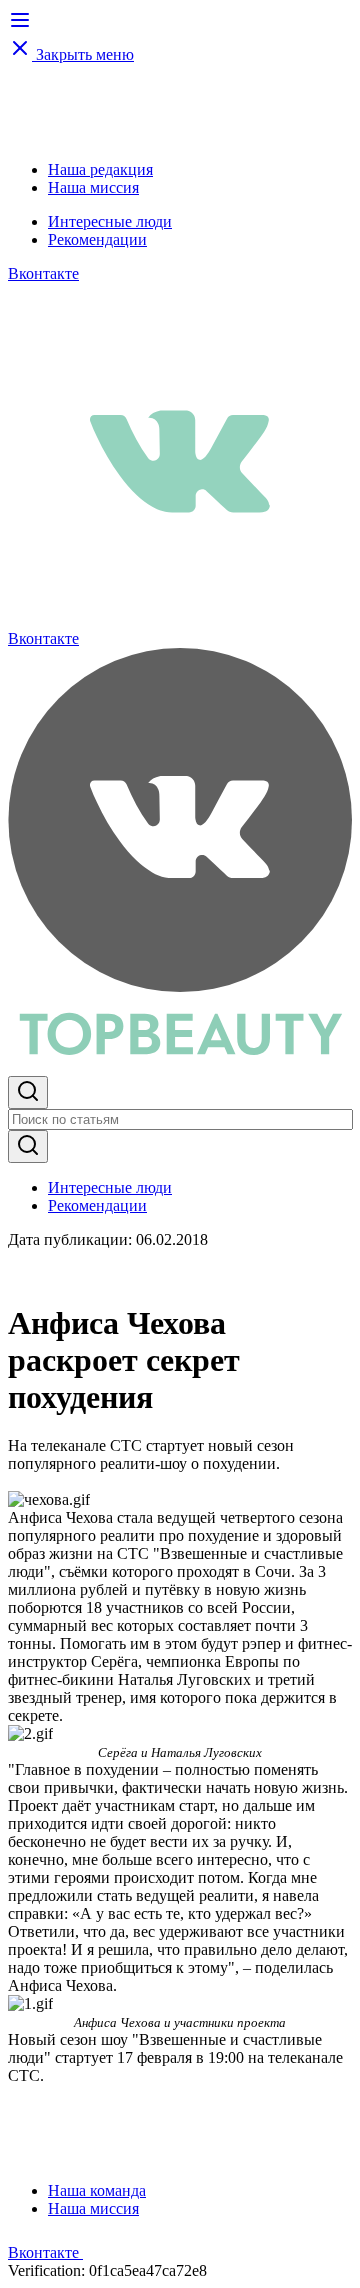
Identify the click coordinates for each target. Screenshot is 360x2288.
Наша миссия (93, 187)
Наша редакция (100, 169)
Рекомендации (97, 239)
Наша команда (97, 2190)
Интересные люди (110, 221)
